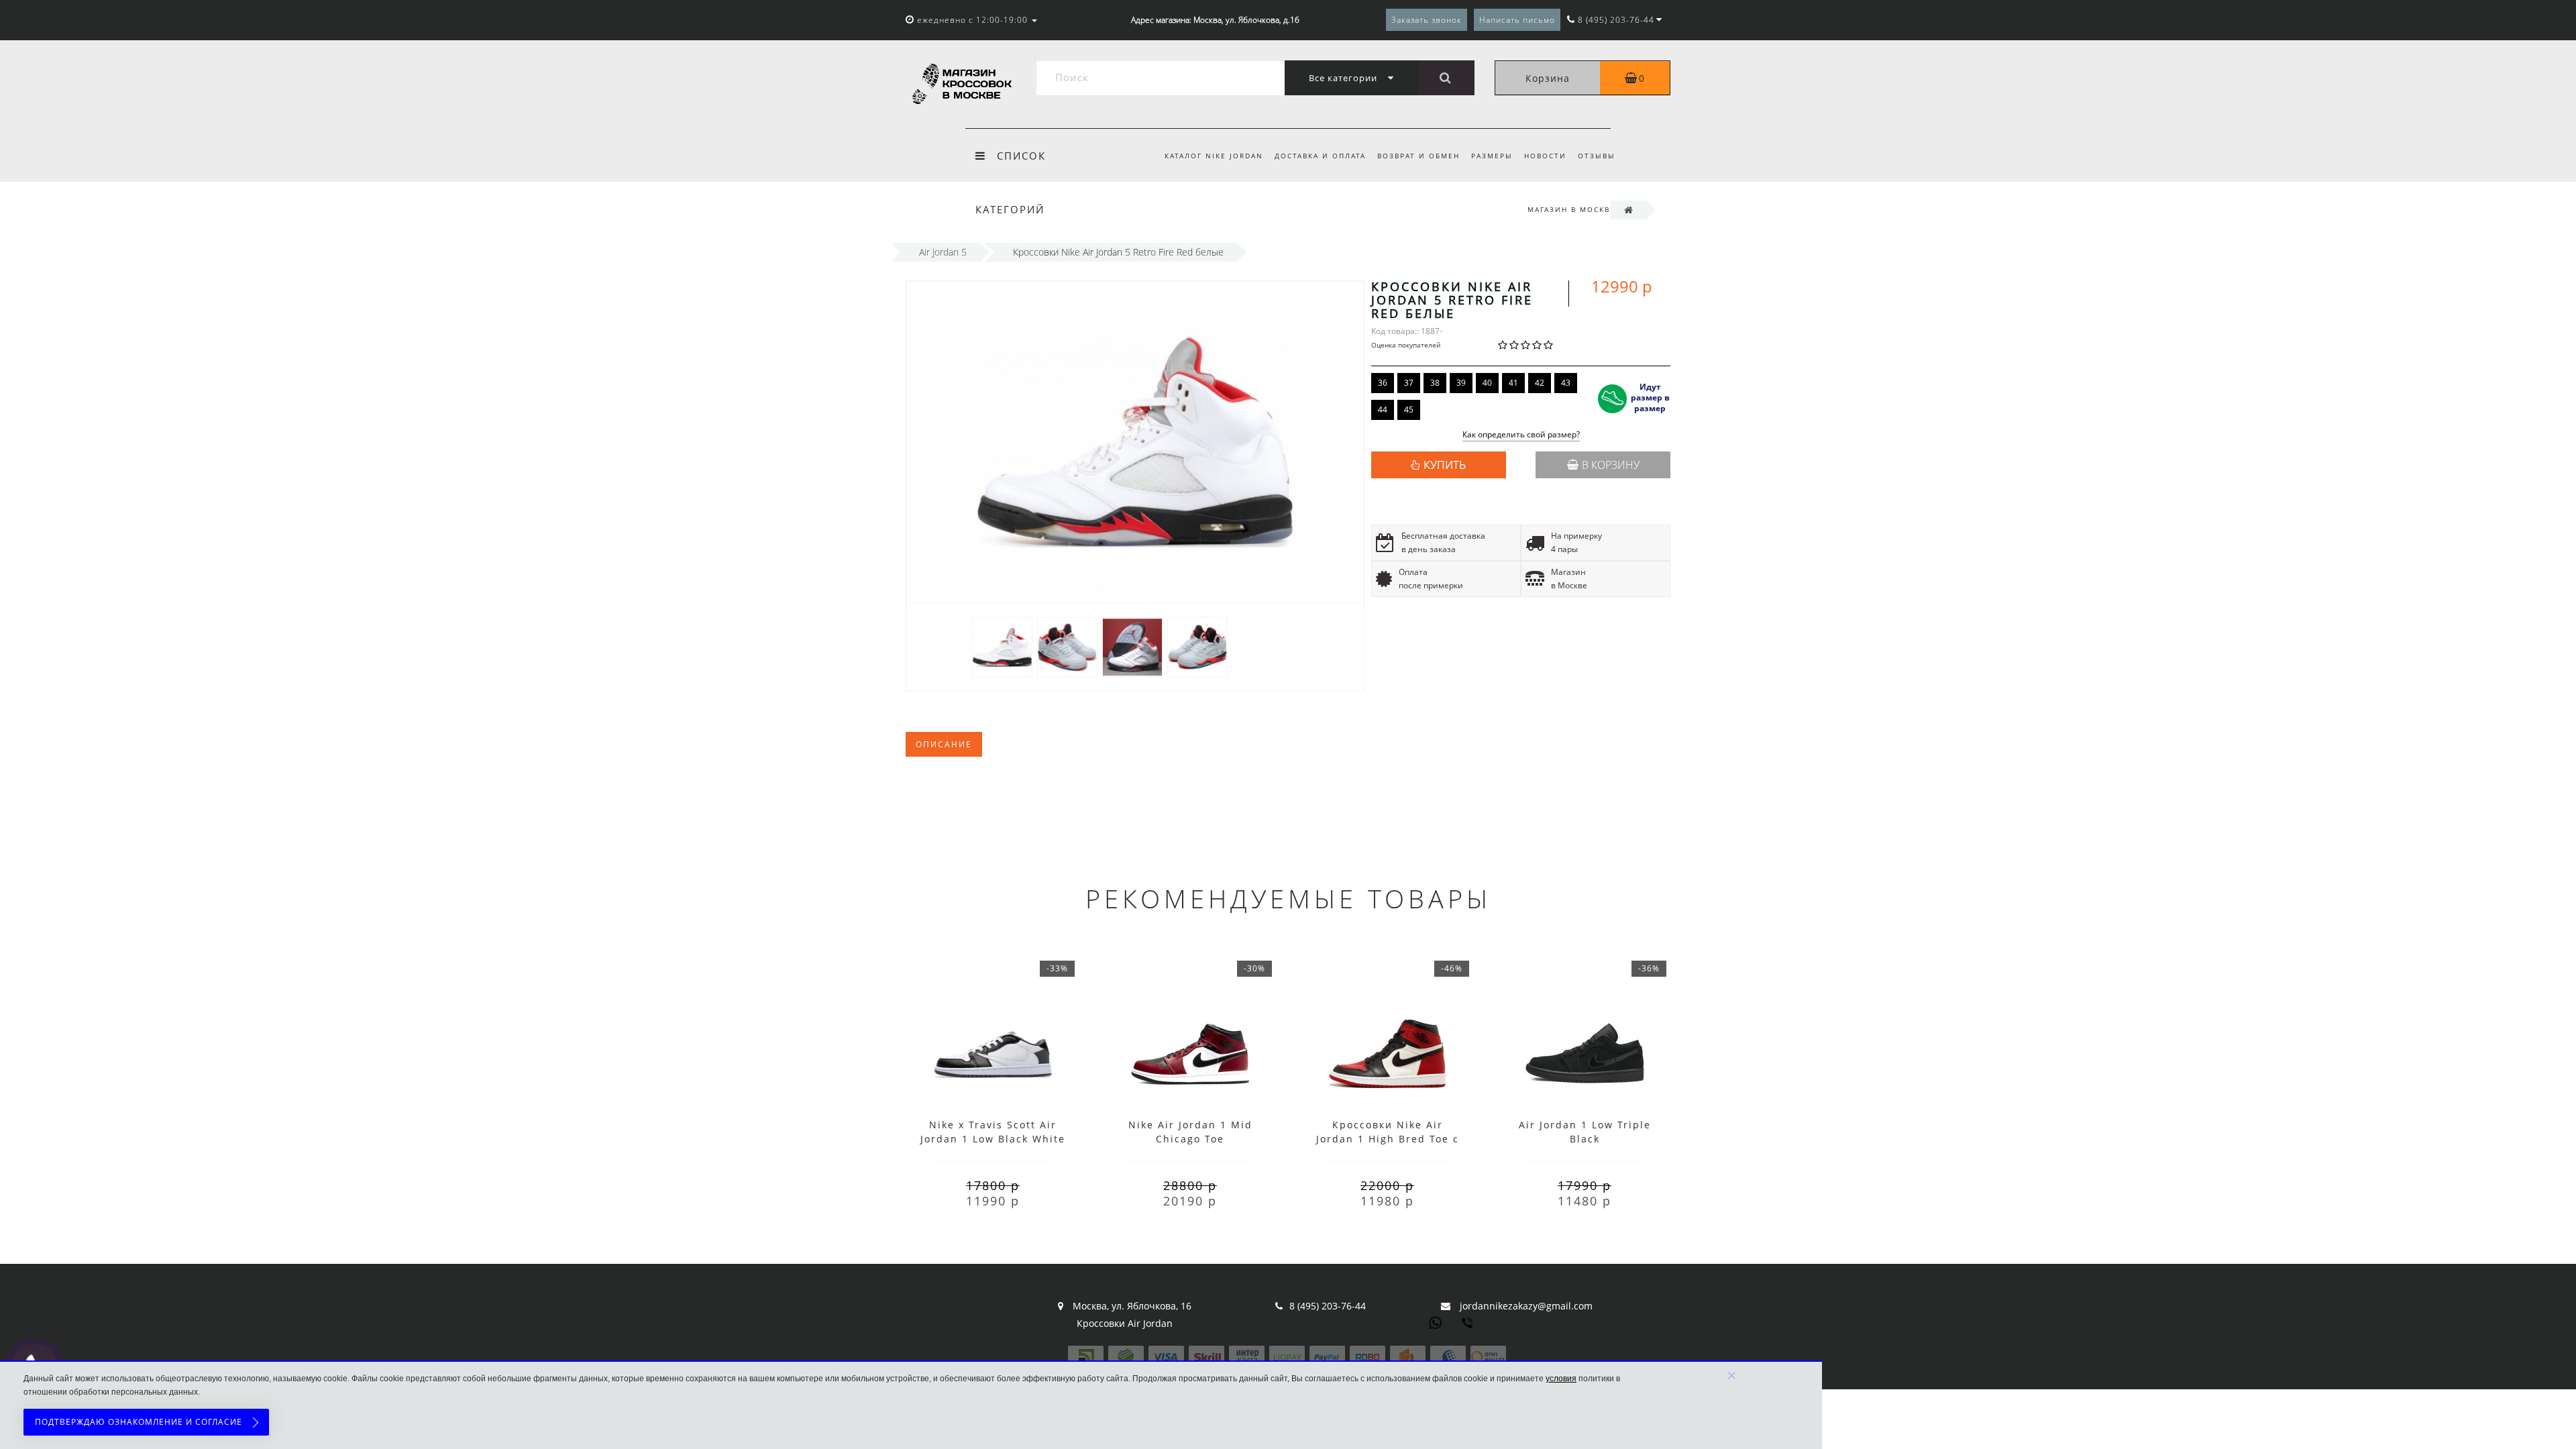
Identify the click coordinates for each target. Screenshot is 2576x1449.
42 (1540, 383)
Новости (1545, 156)
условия (1561, 1379)
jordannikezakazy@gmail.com (1526, 1306)
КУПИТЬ (1445, 465)
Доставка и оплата (1320, 156)
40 (1487, 383)
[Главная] (1628, 210)
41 (1513, 383)
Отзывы (1597, 156)
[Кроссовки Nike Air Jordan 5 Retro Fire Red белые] (1002, 646)
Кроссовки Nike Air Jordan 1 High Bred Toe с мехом (1388, 1139)
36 (1383, 383)
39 (1461, 383)
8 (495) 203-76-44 (1328, 1306)
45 (1409, 410)
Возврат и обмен (1418, 156)
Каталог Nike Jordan (1214, 156)
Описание (944, 744)
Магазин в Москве (1571, 209)
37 (1409, 383)
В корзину (1611, 465)
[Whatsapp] (1436, 1322)
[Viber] (1468, 1324)
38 (1435, 383)
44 (1383, 410)
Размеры (1492, 156)
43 (1566, 383)
